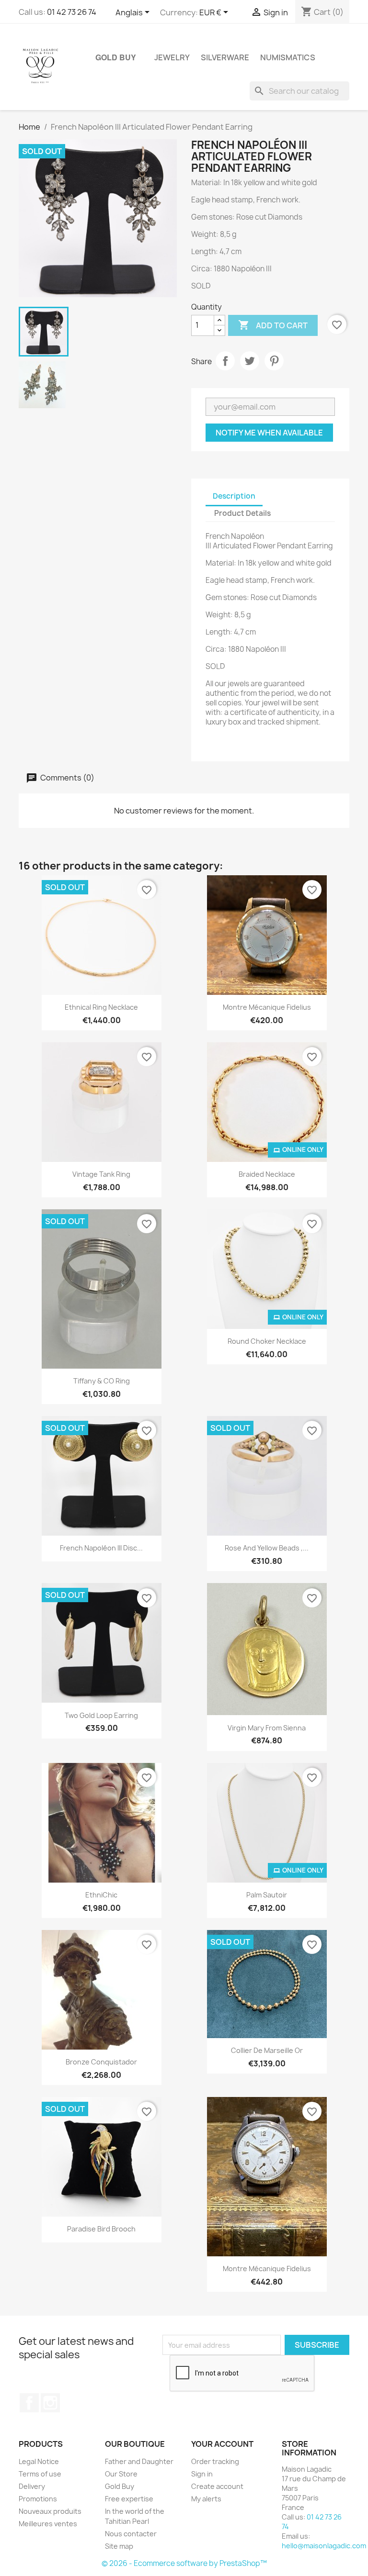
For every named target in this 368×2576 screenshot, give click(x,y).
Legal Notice (39, 2461)
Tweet (250, 361)
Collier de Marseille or (267, 2050)
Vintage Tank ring (101, 1174)
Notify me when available (269, 433)
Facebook (29, 2403)
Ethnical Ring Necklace (101, 1007)
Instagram (50, 2403)
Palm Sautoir (267, 1895)
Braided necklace (267, 1174)
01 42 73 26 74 (72, 12)
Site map (119, 2546)
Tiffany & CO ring (102, 1381)
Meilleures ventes (48, 2524)
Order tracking (215, 2461)
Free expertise (129, 2499)
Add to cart (273, 325)
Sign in (202, 2474)
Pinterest (274, 361)
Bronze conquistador (101, 2062)
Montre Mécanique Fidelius (267, 1007)
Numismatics (288, 57)
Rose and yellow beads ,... (267, 1548)
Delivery (32, 2486)
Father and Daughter (139, 2461)
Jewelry (172, 57)
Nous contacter (131, 2534)
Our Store (121, 2474)
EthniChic (101, 1895)
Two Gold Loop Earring (101, 1715)
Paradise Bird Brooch (101, 2229)
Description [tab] (234, 496)
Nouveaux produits (50, 2511)
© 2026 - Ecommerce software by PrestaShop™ (184, 2563)
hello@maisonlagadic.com (324, 2546)
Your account (222, 2444)
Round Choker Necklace (267, 1341)
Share (225, 361)
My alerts (206, 2499)
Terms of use (40, 2474)
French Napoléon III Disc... (101, 1548)
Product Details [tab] (242, 513)
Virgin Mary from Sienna (267, 1728)
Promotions (38, 2499)
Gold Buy (116, 57)
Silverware (225, 57)
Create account (217, 2486)
